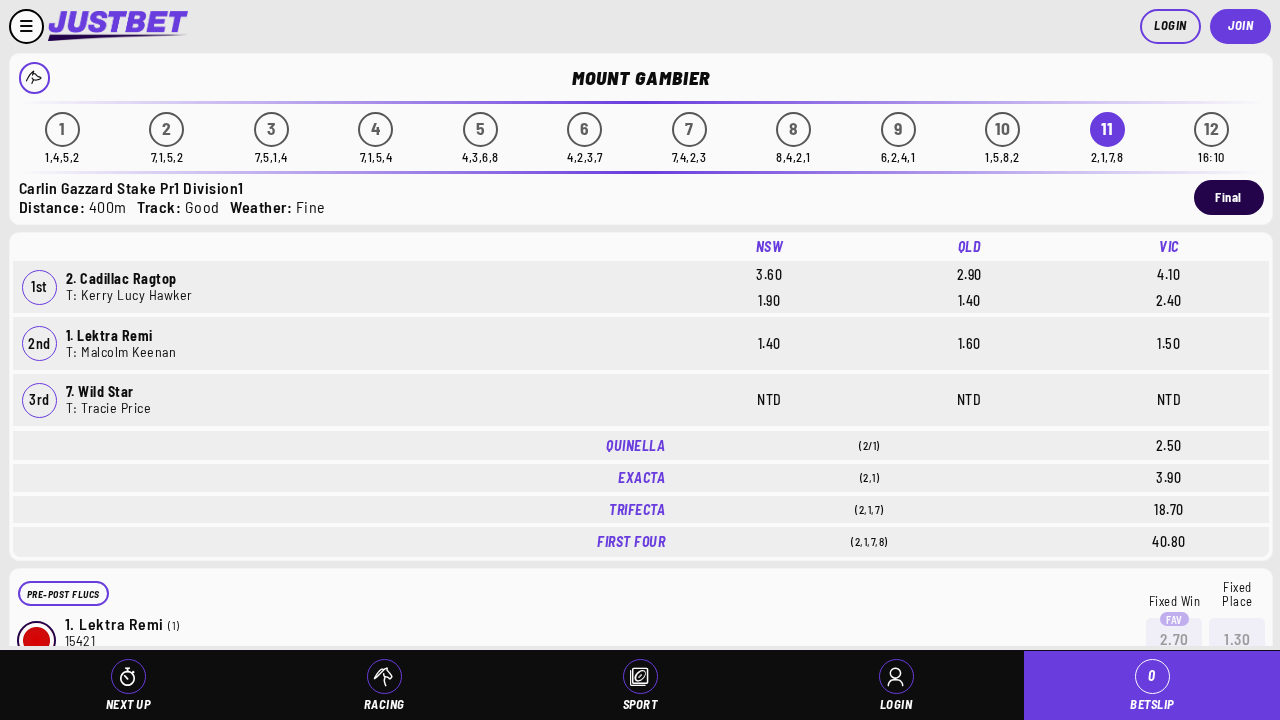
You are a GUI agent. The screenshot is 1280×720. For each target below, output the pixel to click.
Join (1240, 25)
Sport (640, 704)
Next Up (128, 704)
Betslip (1152, 689)
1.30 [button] (1237, 639)
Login (1170, 25)
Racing (384, 704)
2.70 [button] (1174, 639)
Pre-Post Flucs (63, 594)
